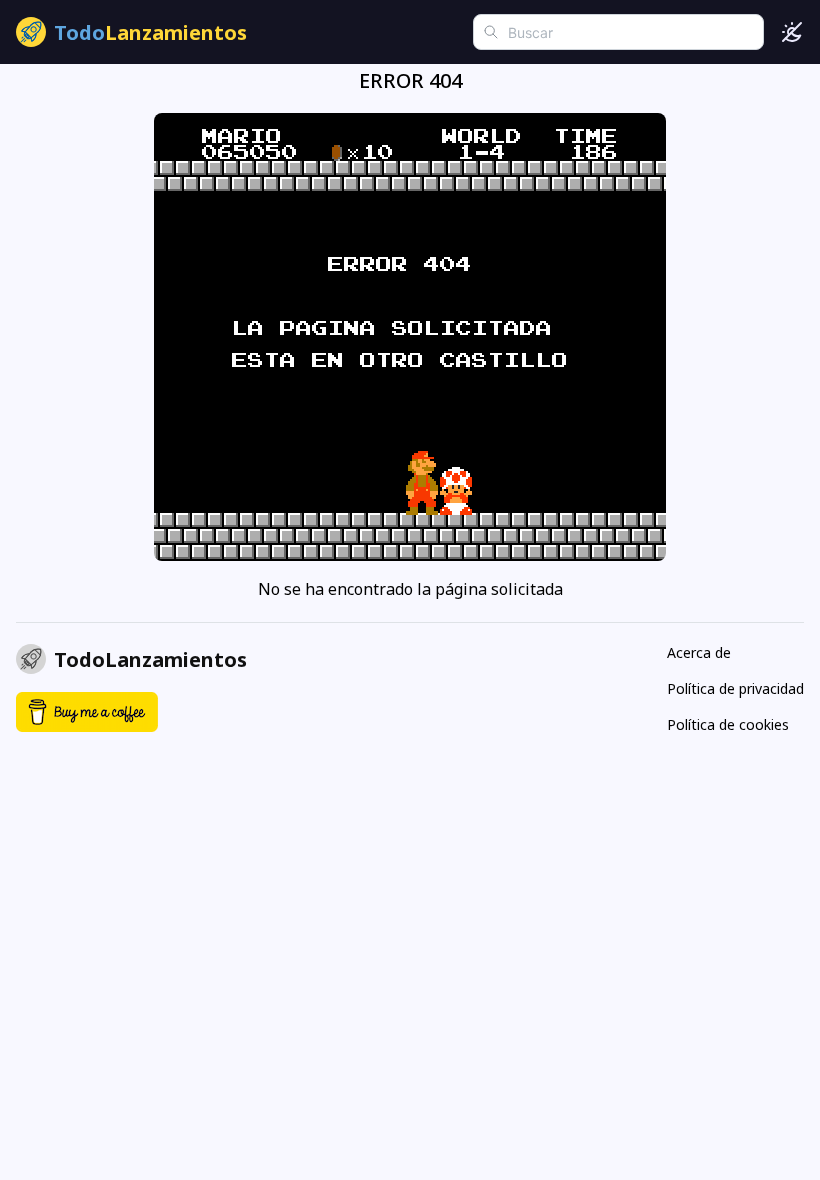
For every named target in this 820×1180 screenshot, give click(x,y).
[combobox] (618, 32)
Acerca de (699, 652)
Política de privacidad (735, 688)
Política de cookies (728, 724)
